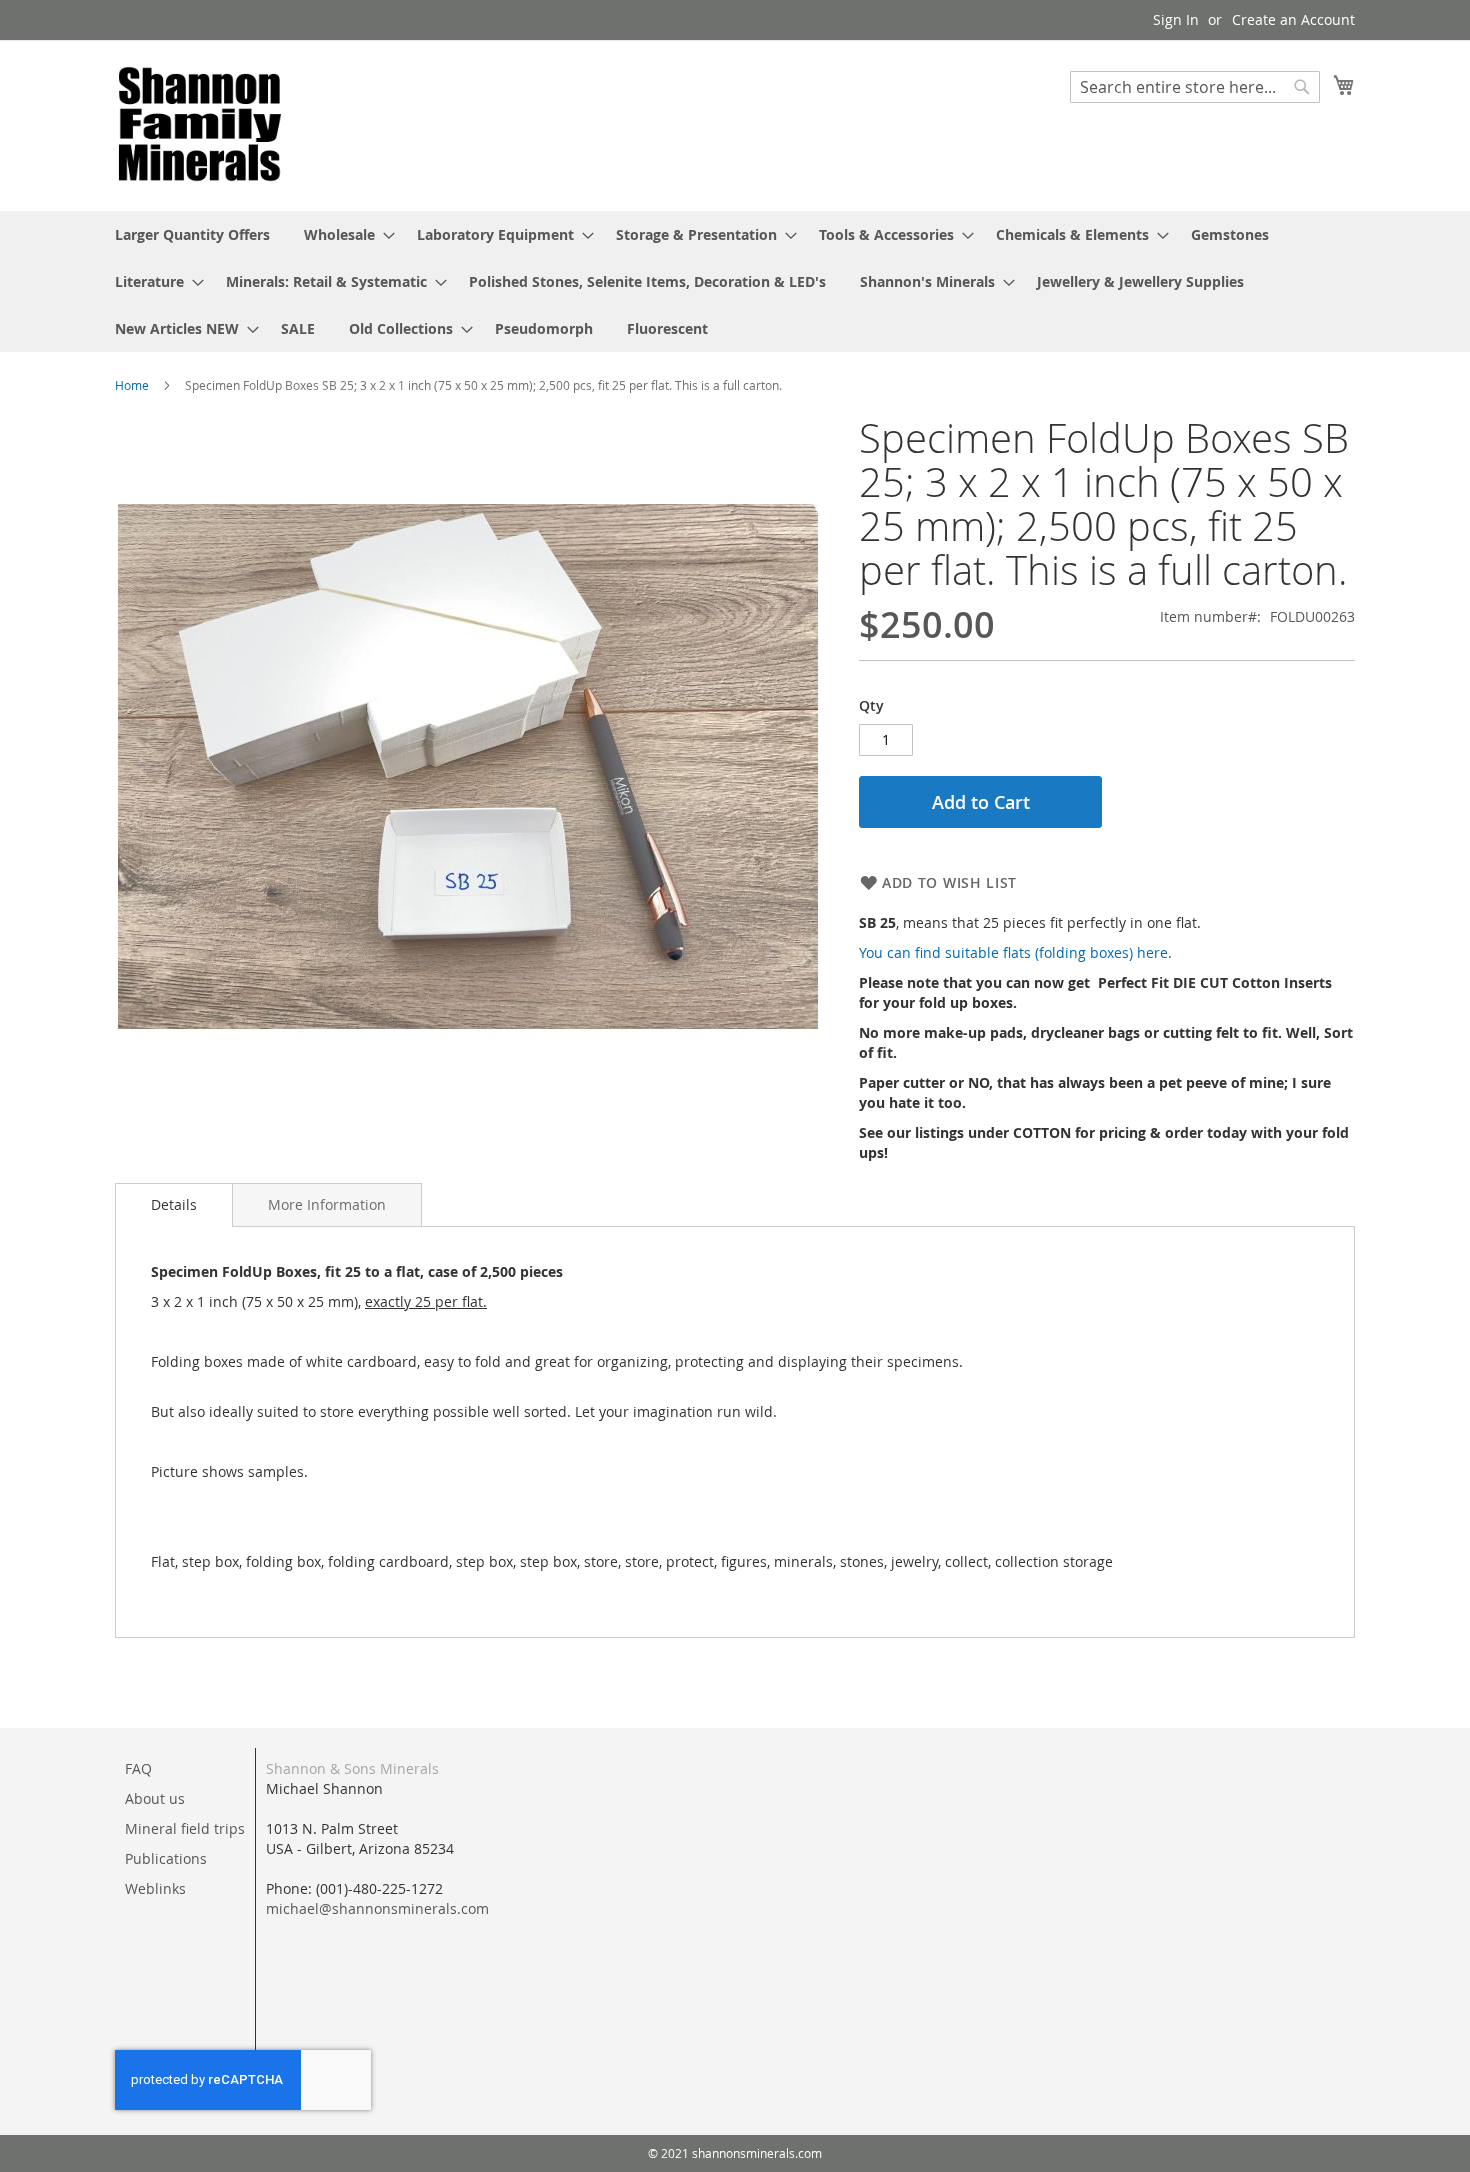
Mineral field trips (185, 1828)
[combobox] (1195, 87)
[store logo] (200, 124)
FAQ (138, 1768)
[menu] (735, 281)
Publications (166, 1858)
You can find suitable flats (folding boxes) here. (1015, 952)
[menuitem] (192, 234)
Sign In (1176, 19)
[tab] (174, 1205)
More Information (327, 1204)
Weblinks (155, 1888)
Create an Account (1293, 19)
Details (174, 1204)
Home (132, 385)
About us (155, 1798)
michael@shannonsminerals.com (377, 1908)
